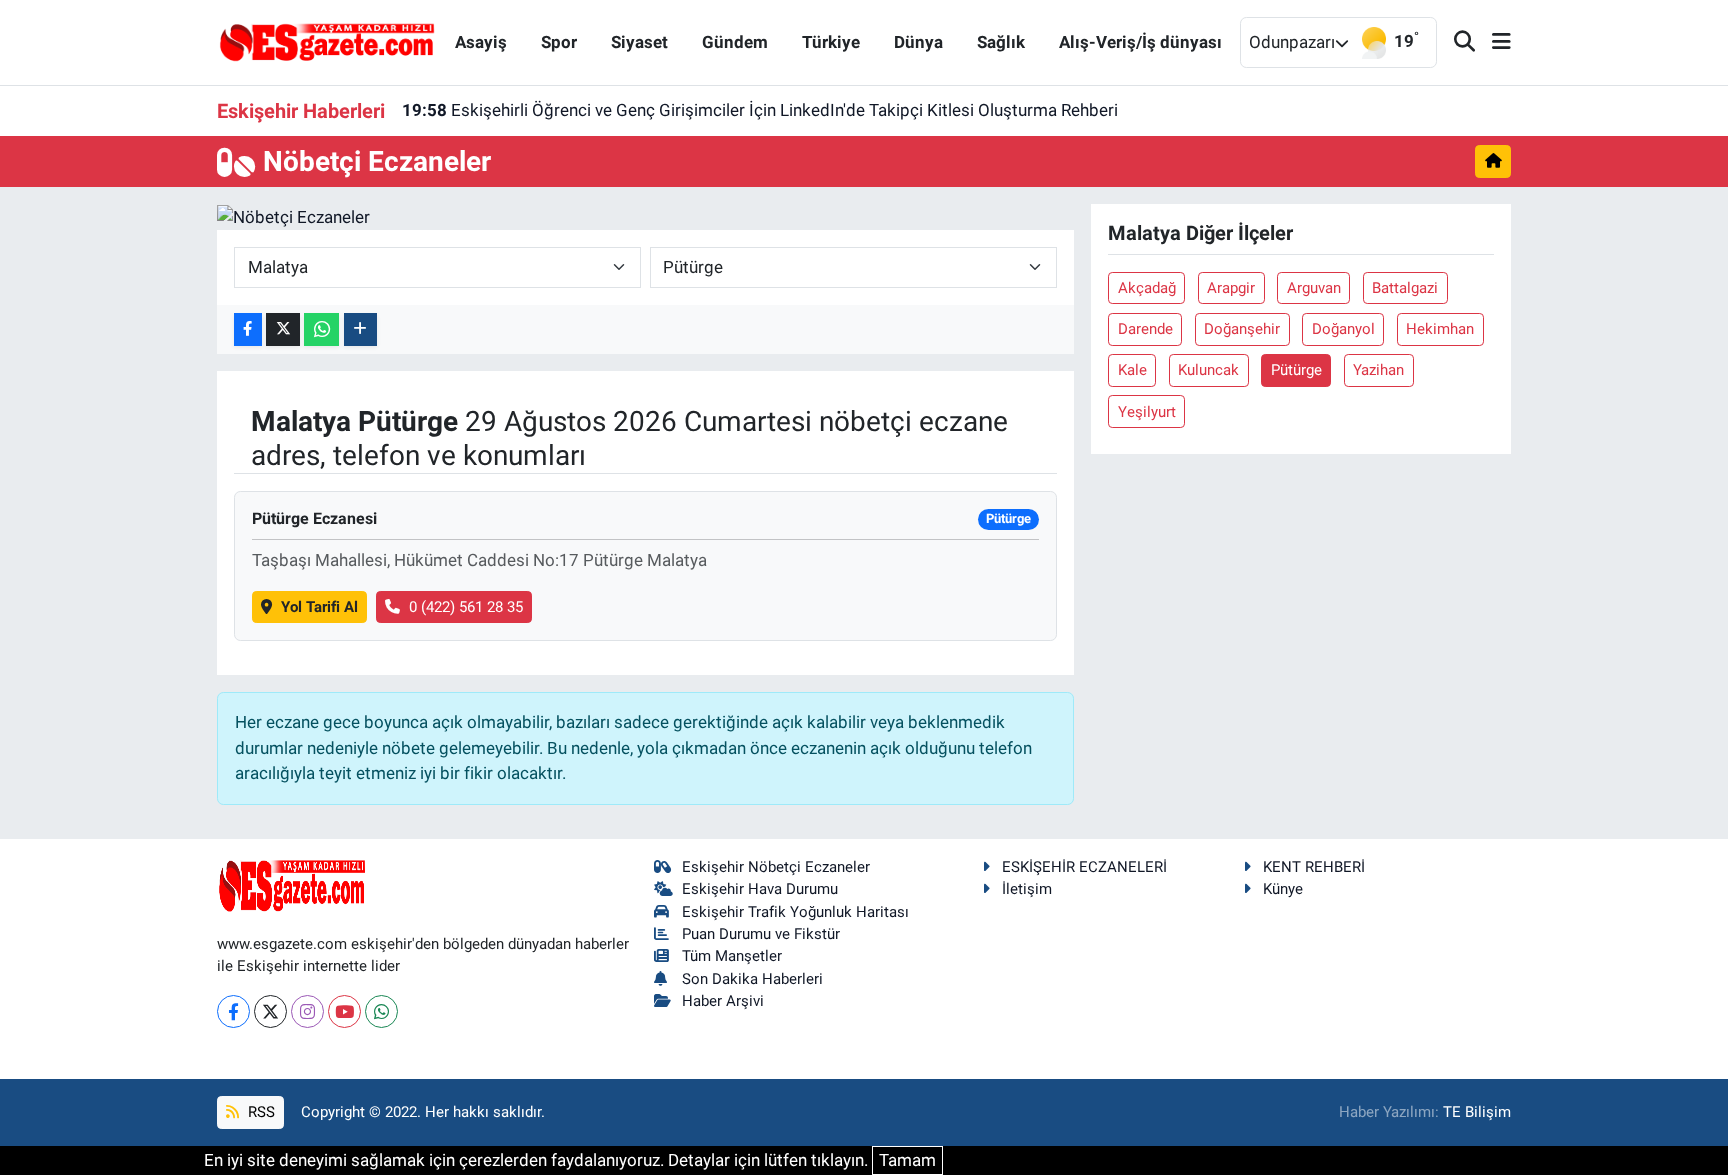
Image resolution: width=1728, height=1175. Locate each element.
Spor (559, 42)
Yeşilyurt (1147, 412)
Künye (1283, 889)
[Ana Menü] (1493, 42)
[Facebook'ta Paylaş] (248, 329)
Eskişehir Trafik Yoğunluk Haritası (795, 912)
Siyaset (639, 42)
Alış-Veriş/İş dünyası (1140, 42)
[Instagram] (307, 1011)
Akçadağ (1147, 288)
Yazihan (1378, 370)
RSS (259, 1112)
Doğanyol (1343, 329)
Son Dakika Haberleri (752, 979)
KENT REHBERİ (1314, 867)
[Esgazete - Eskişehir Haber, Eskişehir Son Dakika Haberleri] (327, 41)
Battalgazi (1405, 288)
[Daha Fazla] (360, 329)
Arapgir (1231, 288)
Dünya (918, 42)
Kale (1132, 370)
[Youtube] (344, 1011)
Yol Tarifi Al (319, 607)
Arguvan (1314, 288)
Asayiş (481, 42)
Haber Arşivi (723, 1001)
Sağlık (1001, 42)
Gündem (735, 42)
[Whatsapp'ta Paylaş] (321, 329)
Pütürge (1296, 370)
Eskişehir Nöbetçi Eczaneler (776, 867)
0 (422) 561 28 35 (466, 607)
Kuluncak (1208, 370)
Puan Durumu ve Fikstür (761, 934)
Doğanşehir (1242, 329)
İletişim (1027, 889)
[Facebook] (233, 1011)
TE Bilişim (1477, 1112)
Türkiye (831, 42)
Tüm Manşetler (732, 956)
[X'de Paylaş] (283, 329)
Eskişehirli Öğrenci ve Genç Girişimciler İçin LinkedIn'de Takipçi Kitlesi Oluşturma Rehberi (760, 110)
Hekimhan (1440, 329)
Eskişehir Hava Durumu (760, 889)
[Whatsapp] (381, 1011)
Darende (1145, 329)
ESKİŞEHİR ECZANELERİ (1084, 867)
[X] (270, 1011)
